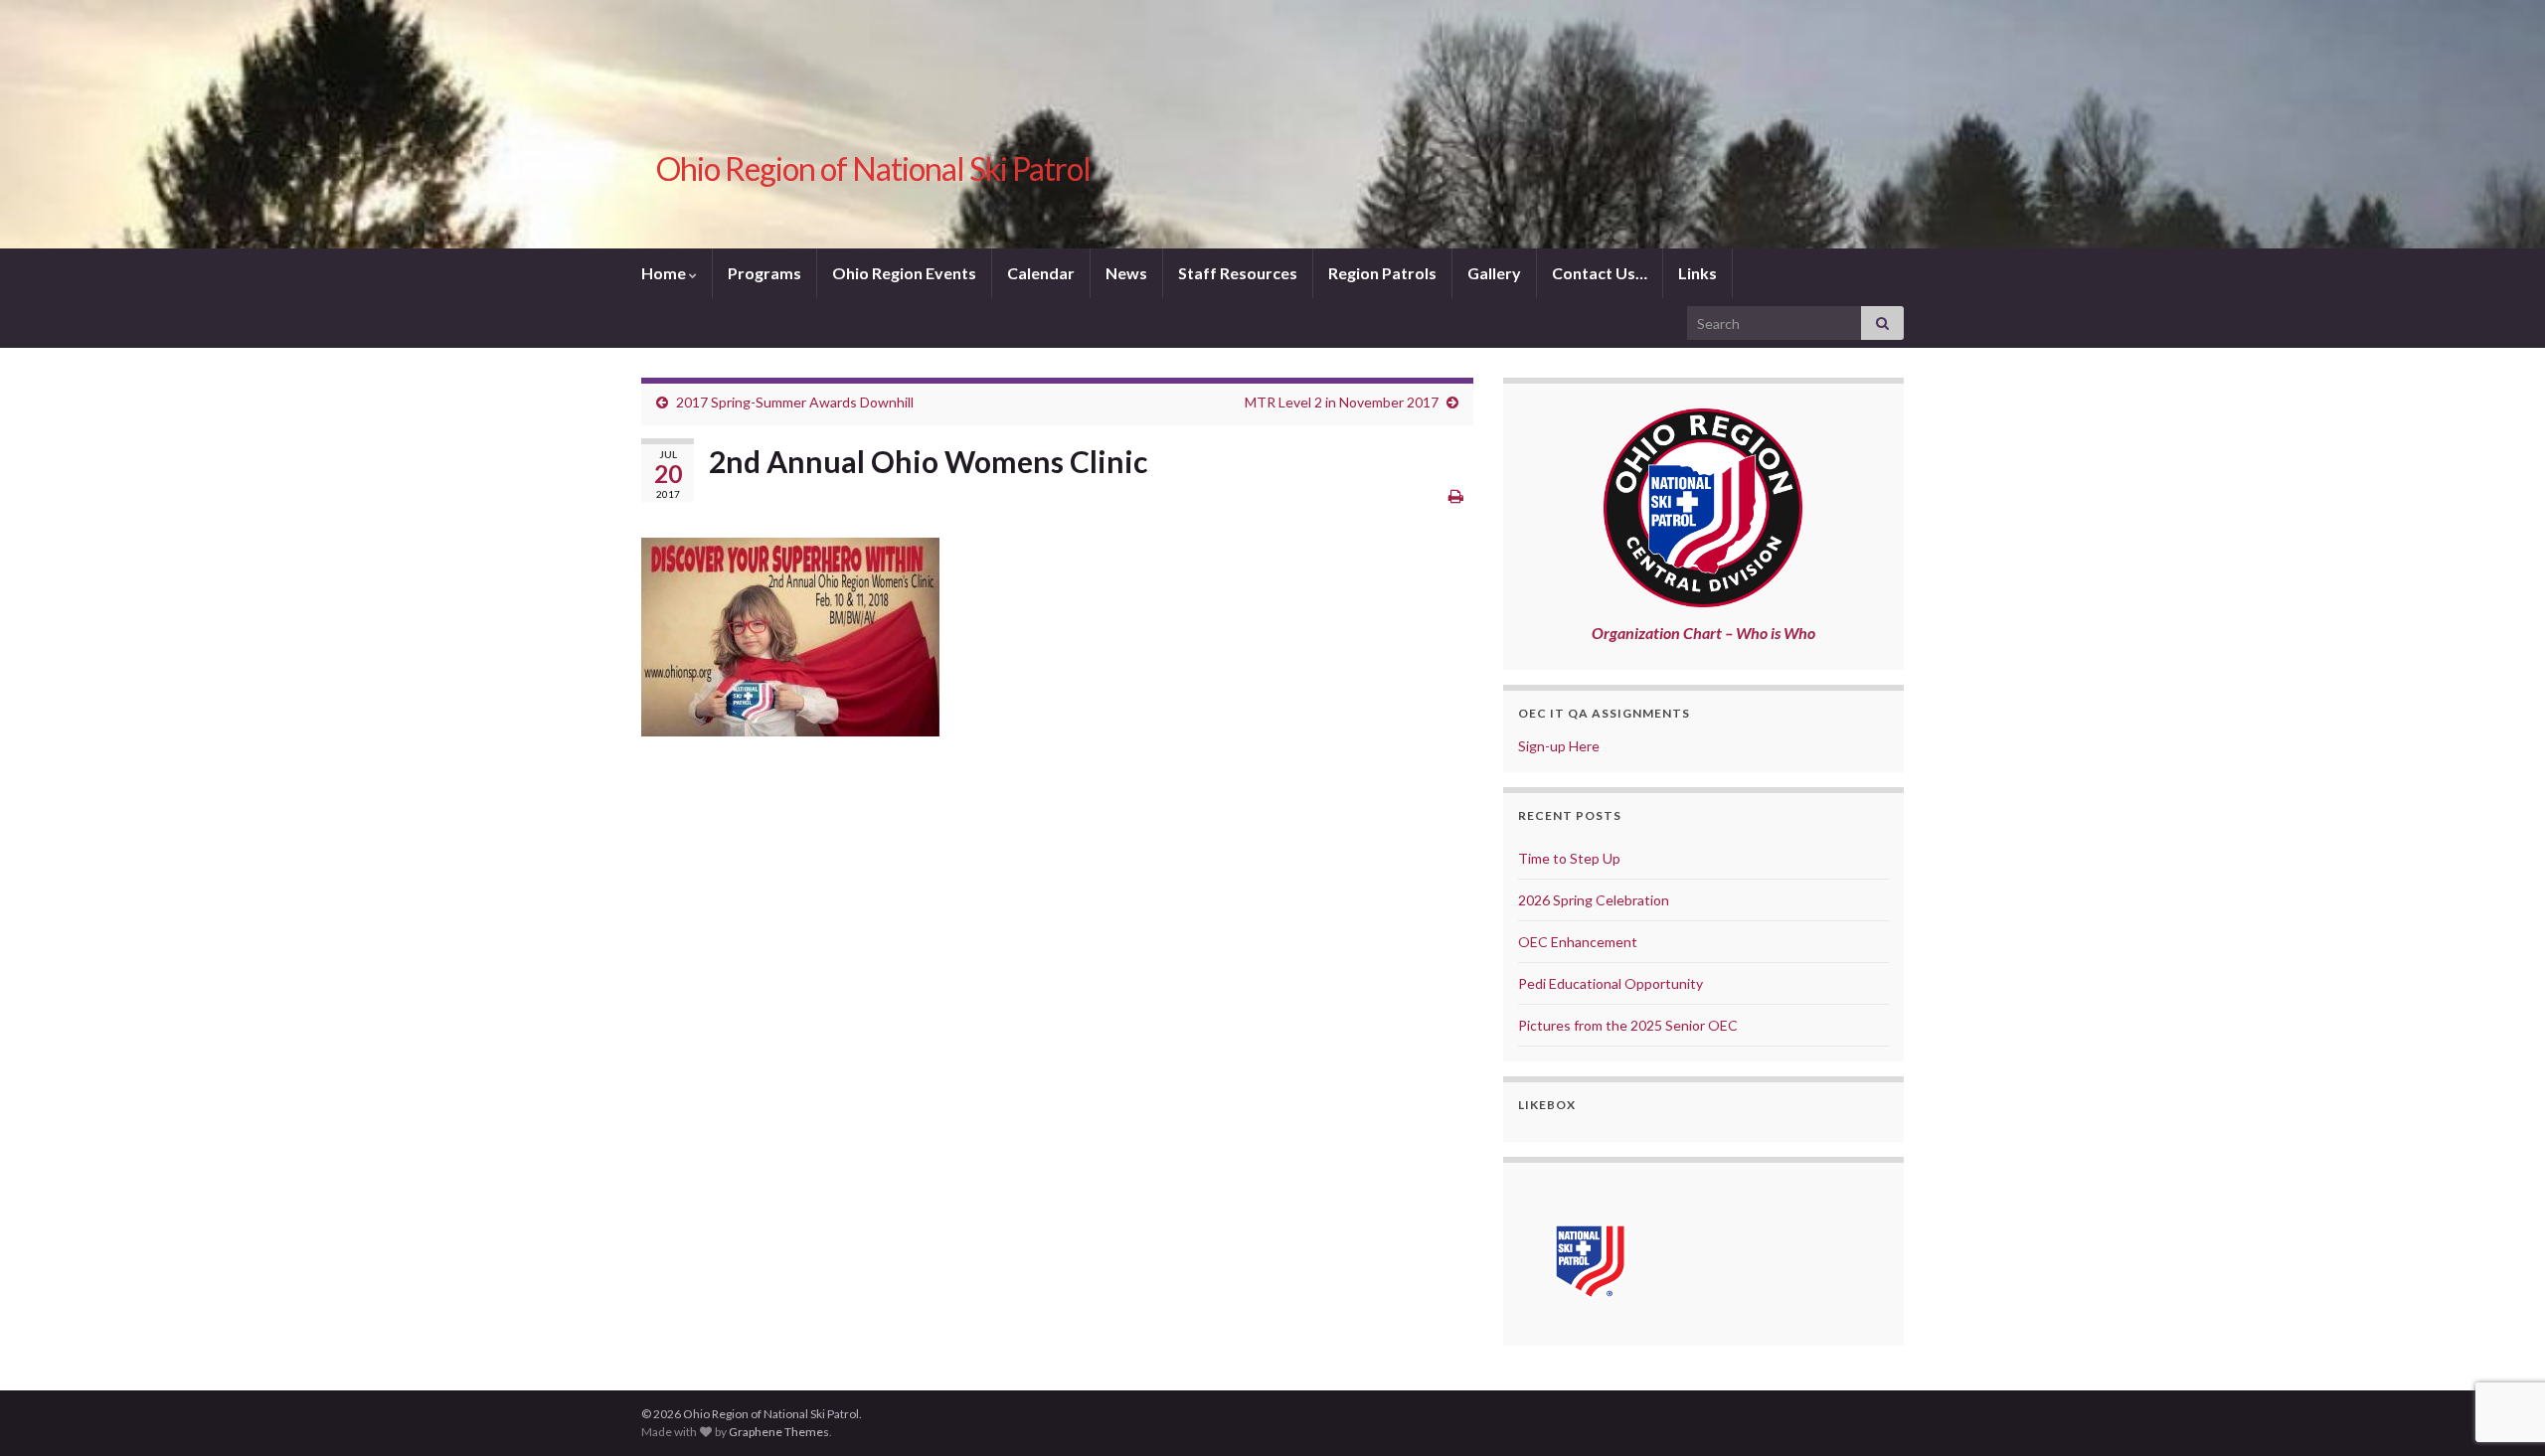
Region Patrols (1382, 273)
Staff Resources (1238, 273)
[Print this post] (1456, 495)
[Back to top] (2500, 1338)
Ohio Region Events (904, 273)
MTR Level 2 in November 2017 (1342, 402)
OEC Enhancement (1578, 942)
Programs (764, 273)
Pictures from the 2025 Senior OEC (1628, 1025)
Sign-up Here (1559, 746)
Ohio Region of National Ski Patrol (873, 168)
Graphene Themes (779, 1432)
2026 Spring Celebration (1594, 900)
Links (1697, 273)
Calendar (1041, 273)
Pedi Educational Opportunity (1611, 983)
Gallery (1494, 273)
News (1126, 273)
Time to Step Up (1569, 858)
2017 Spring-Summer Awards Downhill (795, 402)
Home (665, 273)
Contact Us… (1600, 273)
